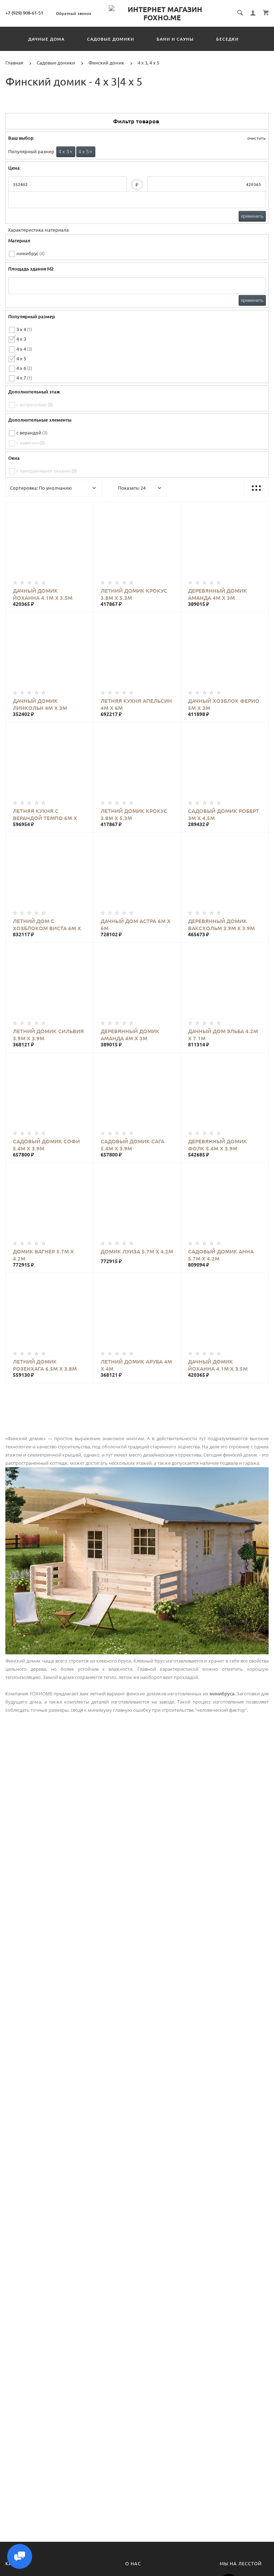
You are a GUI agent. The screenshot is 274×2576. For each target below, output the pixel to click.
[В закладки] (85, 509)
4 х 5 (85, 152)
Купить (57, 542)
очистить (256, 138)
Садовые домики (111, 39)
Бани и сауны (175, 39)
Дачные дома (46, 39)
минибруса (222, 1694)
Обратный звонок (74, 14)
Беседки (227, 39)
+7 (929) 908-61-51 (24, 13)
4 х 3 (65, 152)
